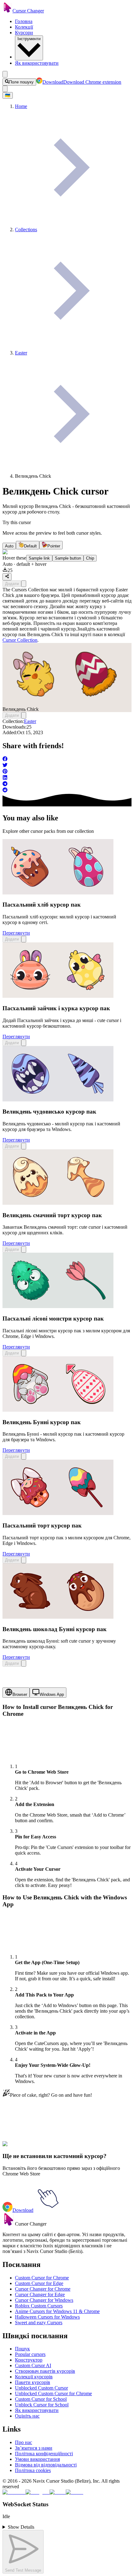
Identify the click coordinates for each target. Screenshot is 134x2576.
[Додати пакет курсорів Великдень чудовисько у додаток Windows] (24, 1146)
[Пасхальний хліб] (58, 893)
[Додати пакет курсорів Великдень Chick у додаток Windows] (24, 584)
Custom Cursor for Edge (39, 2283)
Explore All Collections (26, 2148)
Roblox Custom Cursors (39, 2306)
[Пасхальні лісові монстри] (58, 1306)
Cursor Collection (20, 640)
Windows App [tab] (52, 1694)
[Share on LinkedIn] (67, 778)
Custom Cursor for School (41, 2399)
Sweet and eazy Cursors (39, 2323)
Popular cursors (30, 2354)
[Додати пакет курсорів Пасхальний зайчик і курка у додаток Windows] (24, 1043)
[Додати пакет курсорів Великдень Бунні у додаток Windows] (24, 1456)
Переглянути (16, 933)
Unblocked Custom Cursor (41, 2388)
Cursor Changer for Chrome (43, 2289)
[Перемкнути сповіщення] (5, 89)
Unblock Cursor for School (42, 2405)
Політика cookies (33, 2470)
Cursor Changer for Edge (40, 2294)
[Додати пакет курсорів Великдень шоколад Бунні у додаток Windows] (24, 1663)
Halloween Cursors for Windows (47, 2317)
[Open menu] (5, 74)
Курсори (24, 33)
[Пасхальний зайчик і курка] (58, 996)
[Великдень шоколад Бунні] (58, 1617)
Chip (90, 558)
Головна (24, 21)
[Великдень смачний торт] (58, 1203)
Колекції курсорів (34, 2377)
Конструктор (29, 2360)
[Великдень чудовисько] (58, 1100)
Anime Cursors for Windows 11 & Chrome (57, 2311)
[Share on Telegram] (67, 784)
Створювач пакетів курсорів (45, 2371)
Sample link (39, 558)
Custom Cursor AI (33, 2365)
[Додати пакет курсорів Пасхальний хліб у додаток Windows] (24, 939)
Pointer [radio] (54, 546)
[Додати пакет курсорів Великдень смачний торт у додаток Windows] (24, 1249)
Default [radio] (30, 546)
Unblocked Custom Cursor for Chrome (53, 2393)
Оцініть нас (27, 2416)
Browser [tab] (20, 1694)
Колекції (24, 27)
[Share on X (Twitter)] (67, 766)
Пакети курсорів (33, 2382)
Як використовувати (37, 63)
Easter (30, 721)
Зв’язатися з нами (34, 2448)
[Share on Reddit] (67, 791)
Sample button (68, 558)
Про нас (24, 2442)
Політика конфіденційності (44, 2454)
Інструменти (29, 39)
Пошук (22, 2349)
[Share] (7, 577)
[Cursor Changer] (7, 11)
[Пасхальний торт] (58, 1513)
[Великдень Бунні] (58, 1410)
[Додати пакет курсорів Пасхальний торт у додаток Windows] (24, 1560)
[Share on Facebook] (67, 759)
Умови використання (37, 2459)
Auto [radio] (9, 546)
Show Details (21, 2527)
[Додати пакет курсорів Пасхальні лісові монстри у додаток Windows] (24, 1353)
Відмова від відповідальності (46, 2465)
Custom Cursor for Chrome (42, 2278)
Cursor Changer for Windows (44, 2300)
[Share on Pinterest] (67, 772)
